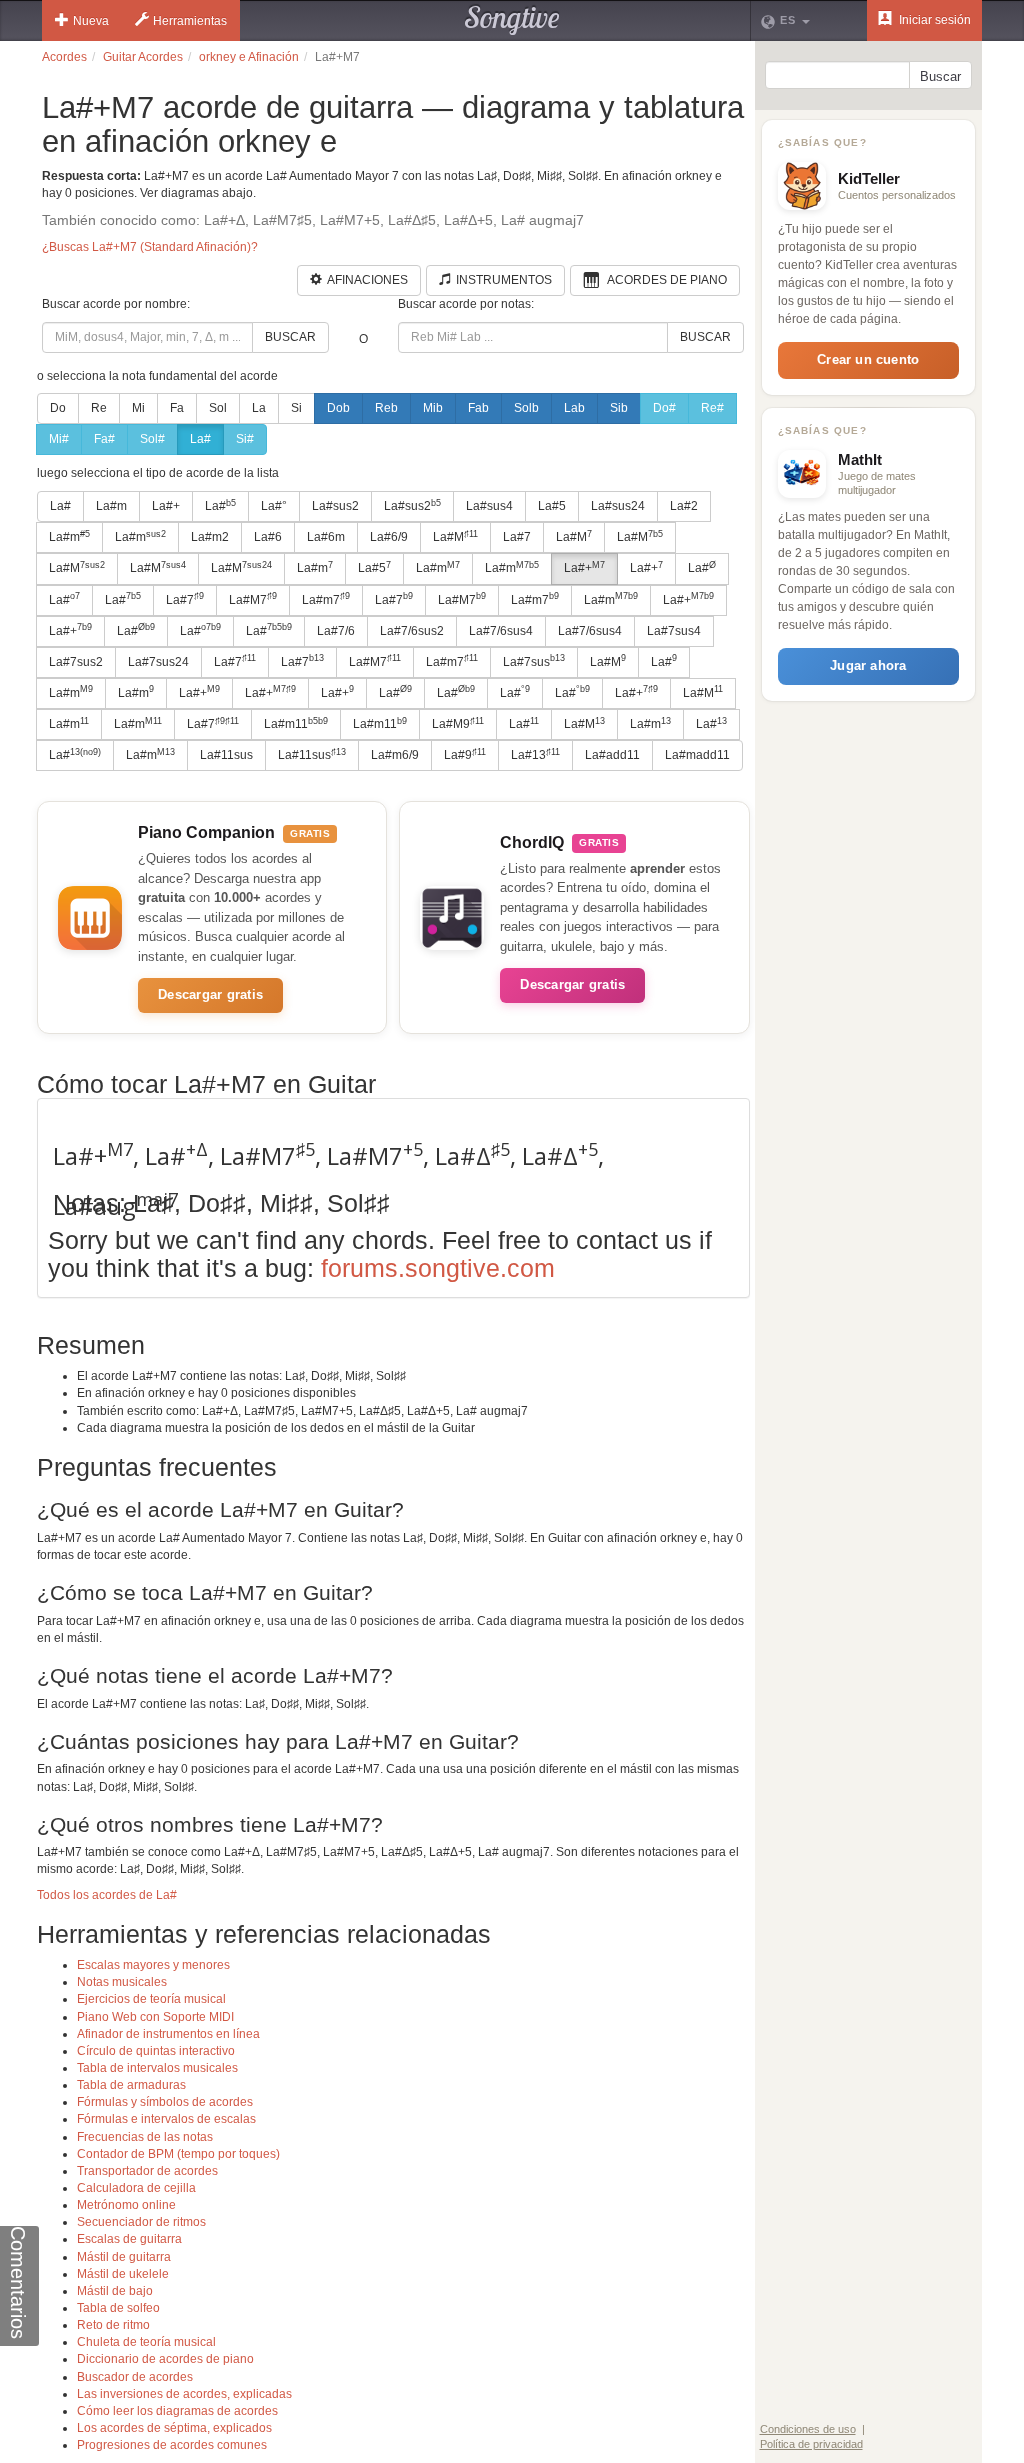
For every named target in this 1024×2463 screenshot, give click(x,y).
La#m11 (296, 724)
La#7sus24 (158, 662)
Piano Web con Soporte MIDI (155, 2017)
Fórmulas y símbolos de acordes (165, 2102)
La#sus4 (489, 506)
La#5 (552, 506)
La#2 (684, 506)
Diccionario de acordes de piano (165, 2359)
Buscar (290, 337)
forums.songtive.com (438, 1268)
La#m (111, 506)
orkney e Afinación (249, 57)
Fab (478, 408)
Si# (245, 439)
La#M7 (253, 599)
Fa (177, 408)
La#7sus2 (76, 662)
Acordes (64, 57)
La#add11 (612, 755)
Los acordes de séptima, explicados (174, 2428)
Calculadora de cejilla (136, 2188)
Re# (712, 408)
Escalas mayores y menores (153, 1965)
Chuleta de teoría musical (146, 2342)
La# (200, 439)
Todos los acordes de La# (107, 1895)
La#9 (465, 755)
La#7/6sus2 (412, 631)
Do (58, 408)
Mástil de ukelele (123, 2274)
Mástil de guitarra (124, 2257)
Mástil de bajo (115, 2291)
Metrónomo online (126, 2205)
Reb (386, 408)
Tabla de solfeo (118, 2308)
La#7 (517, 537)
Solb (526, 408)
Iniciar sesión (933, 20)
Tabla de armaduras (131, 2085)
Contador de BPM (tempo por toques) (178, 2154)
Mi (138, 408)
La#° (274, 506)
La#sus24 (618, 506)
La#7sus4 (674, 631)
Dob (338, 408)
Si (296, 408)
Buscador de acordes (135, 2377)
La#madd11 (697, 755)
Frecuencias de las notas (145, 2137)
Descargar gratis (210, 994)
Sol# (152, 439)
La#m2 (210, 537)
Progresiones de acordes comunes (172, 2445)
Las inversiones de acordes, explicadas (184, 2394)
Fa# (104, 439)
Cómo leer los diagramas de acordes (177, 2411)
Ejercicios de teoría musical (151, 1999)
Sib (619, 408)
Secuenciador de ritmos (141, 2222)
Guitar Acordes (143, 57)
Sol (218, 408)
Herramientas (190, 21)
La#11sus (226, 755)
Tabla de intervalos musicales (157, 2068)
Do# (664, 408)
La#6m (326, 537)
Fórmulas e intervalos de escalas (166, 2119)
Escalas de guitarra (129, 2239)
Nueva (91, 21)
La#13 (535, 755)
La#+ (166, 506)
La (259, 408)
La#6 (268, 537)
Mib (433, 408)
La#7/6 (336, 631)
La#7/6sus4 (501, 631)
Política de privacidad (811, 2444)
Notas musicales (122, 1982)
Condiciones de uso (808, 2429)
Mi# (59, 439)
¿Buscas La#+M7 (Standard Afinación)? (150, 247)
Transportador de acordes (147, 2171)
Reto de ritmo (113, 2325)
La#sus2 (335, 506)
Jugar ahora (868, 665)
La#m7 (326, 599)
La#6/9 (389, 537)
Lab (574, 408)
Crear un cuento (868, 359)
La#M (455, 537)
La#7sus (534, 661)
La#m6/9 (395, 755)
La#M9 (458, 724)
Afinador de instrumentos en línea (168, 2034)
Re (99, 408)
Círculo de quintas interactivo (156, 2051)
